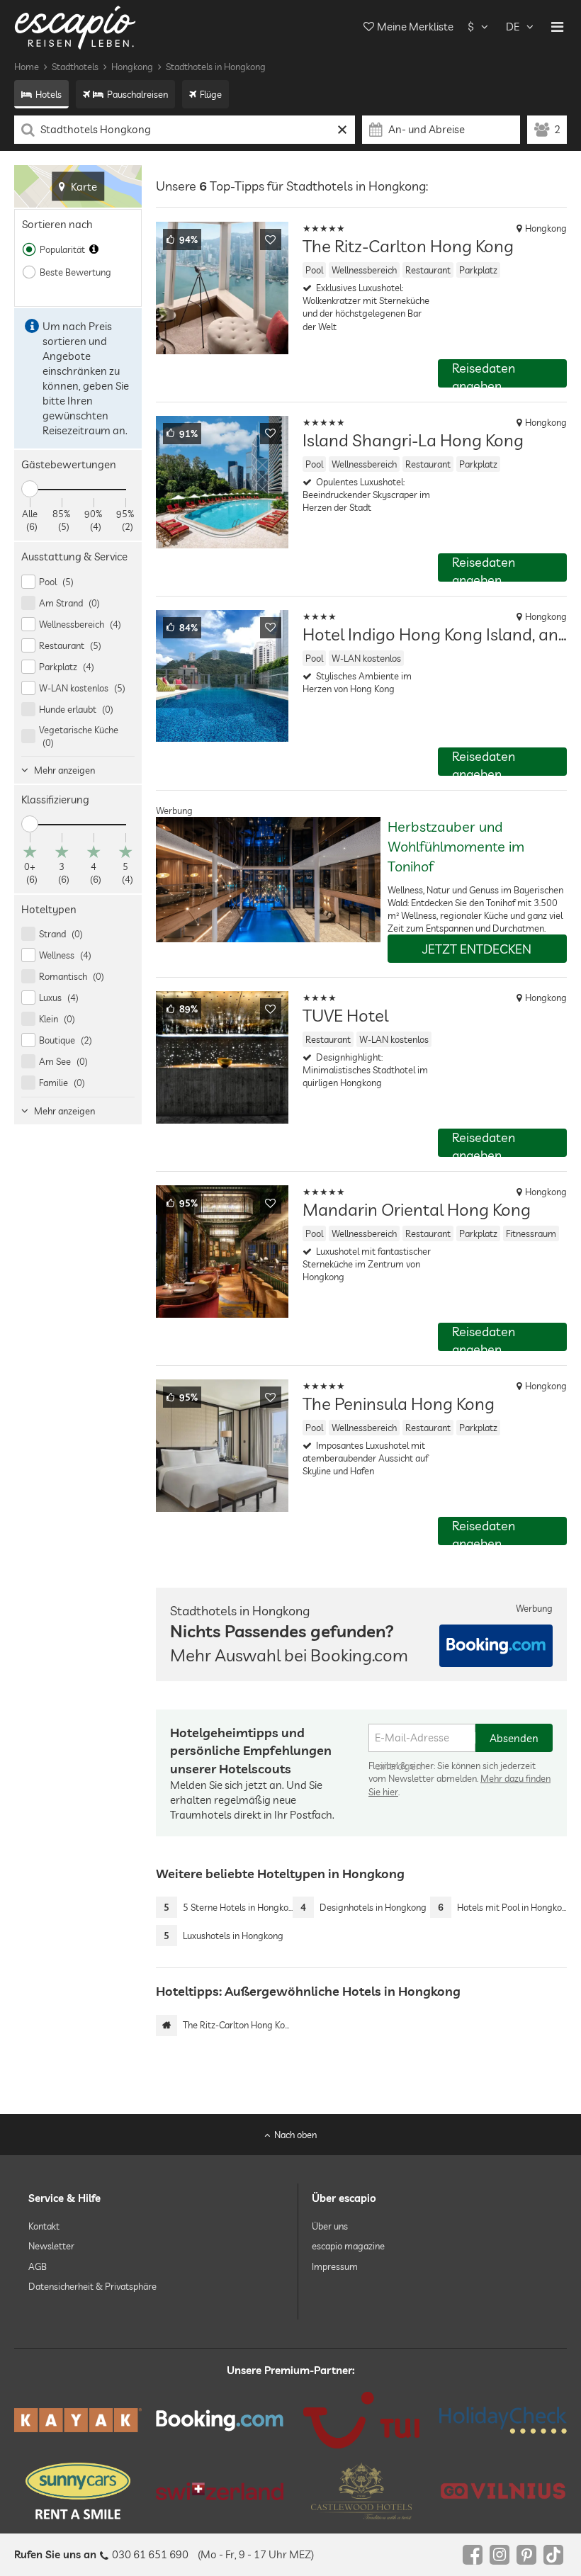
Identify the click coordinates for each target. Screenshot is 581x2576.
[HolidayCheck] (503, 2420)
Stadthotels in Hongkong (216, 67)
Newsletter (51, 2247)
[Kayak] (78, 2420)
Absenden (514, 1738)
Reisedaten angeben (484, 374)
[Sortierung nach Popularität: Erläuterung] (94, 249)
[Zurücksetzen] (343, 130)
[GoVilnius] (503, 2491)
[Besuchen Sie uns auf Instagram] (500, 2555)
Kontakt (44, 2226)
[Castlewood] (361, 2491)
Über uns (330, 2226)
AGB (38, 2266)
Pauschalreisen (137, 94)
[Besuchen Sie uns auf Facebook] (473, 2555)
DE (513, 27)
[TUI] (361, 2420)
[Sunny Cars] (78, 2491)
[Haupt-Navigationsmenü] (557, 27)
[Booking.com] (220, 2420)
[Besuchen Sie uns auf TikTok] (553, 2555)
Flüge (211, 94)
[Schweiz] (220, 2491)
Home (27, 67)
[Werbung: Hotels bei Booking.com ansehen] (496, 1646)
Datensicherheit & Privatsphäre (92, 2286)
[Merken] (271, 239)
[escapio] (75, 27)
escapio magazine (348, 2247)
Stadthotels (75, 67)
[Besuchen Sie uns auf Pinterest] (526, 2555)
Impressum (335, 2266)
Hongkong (132, 67)
